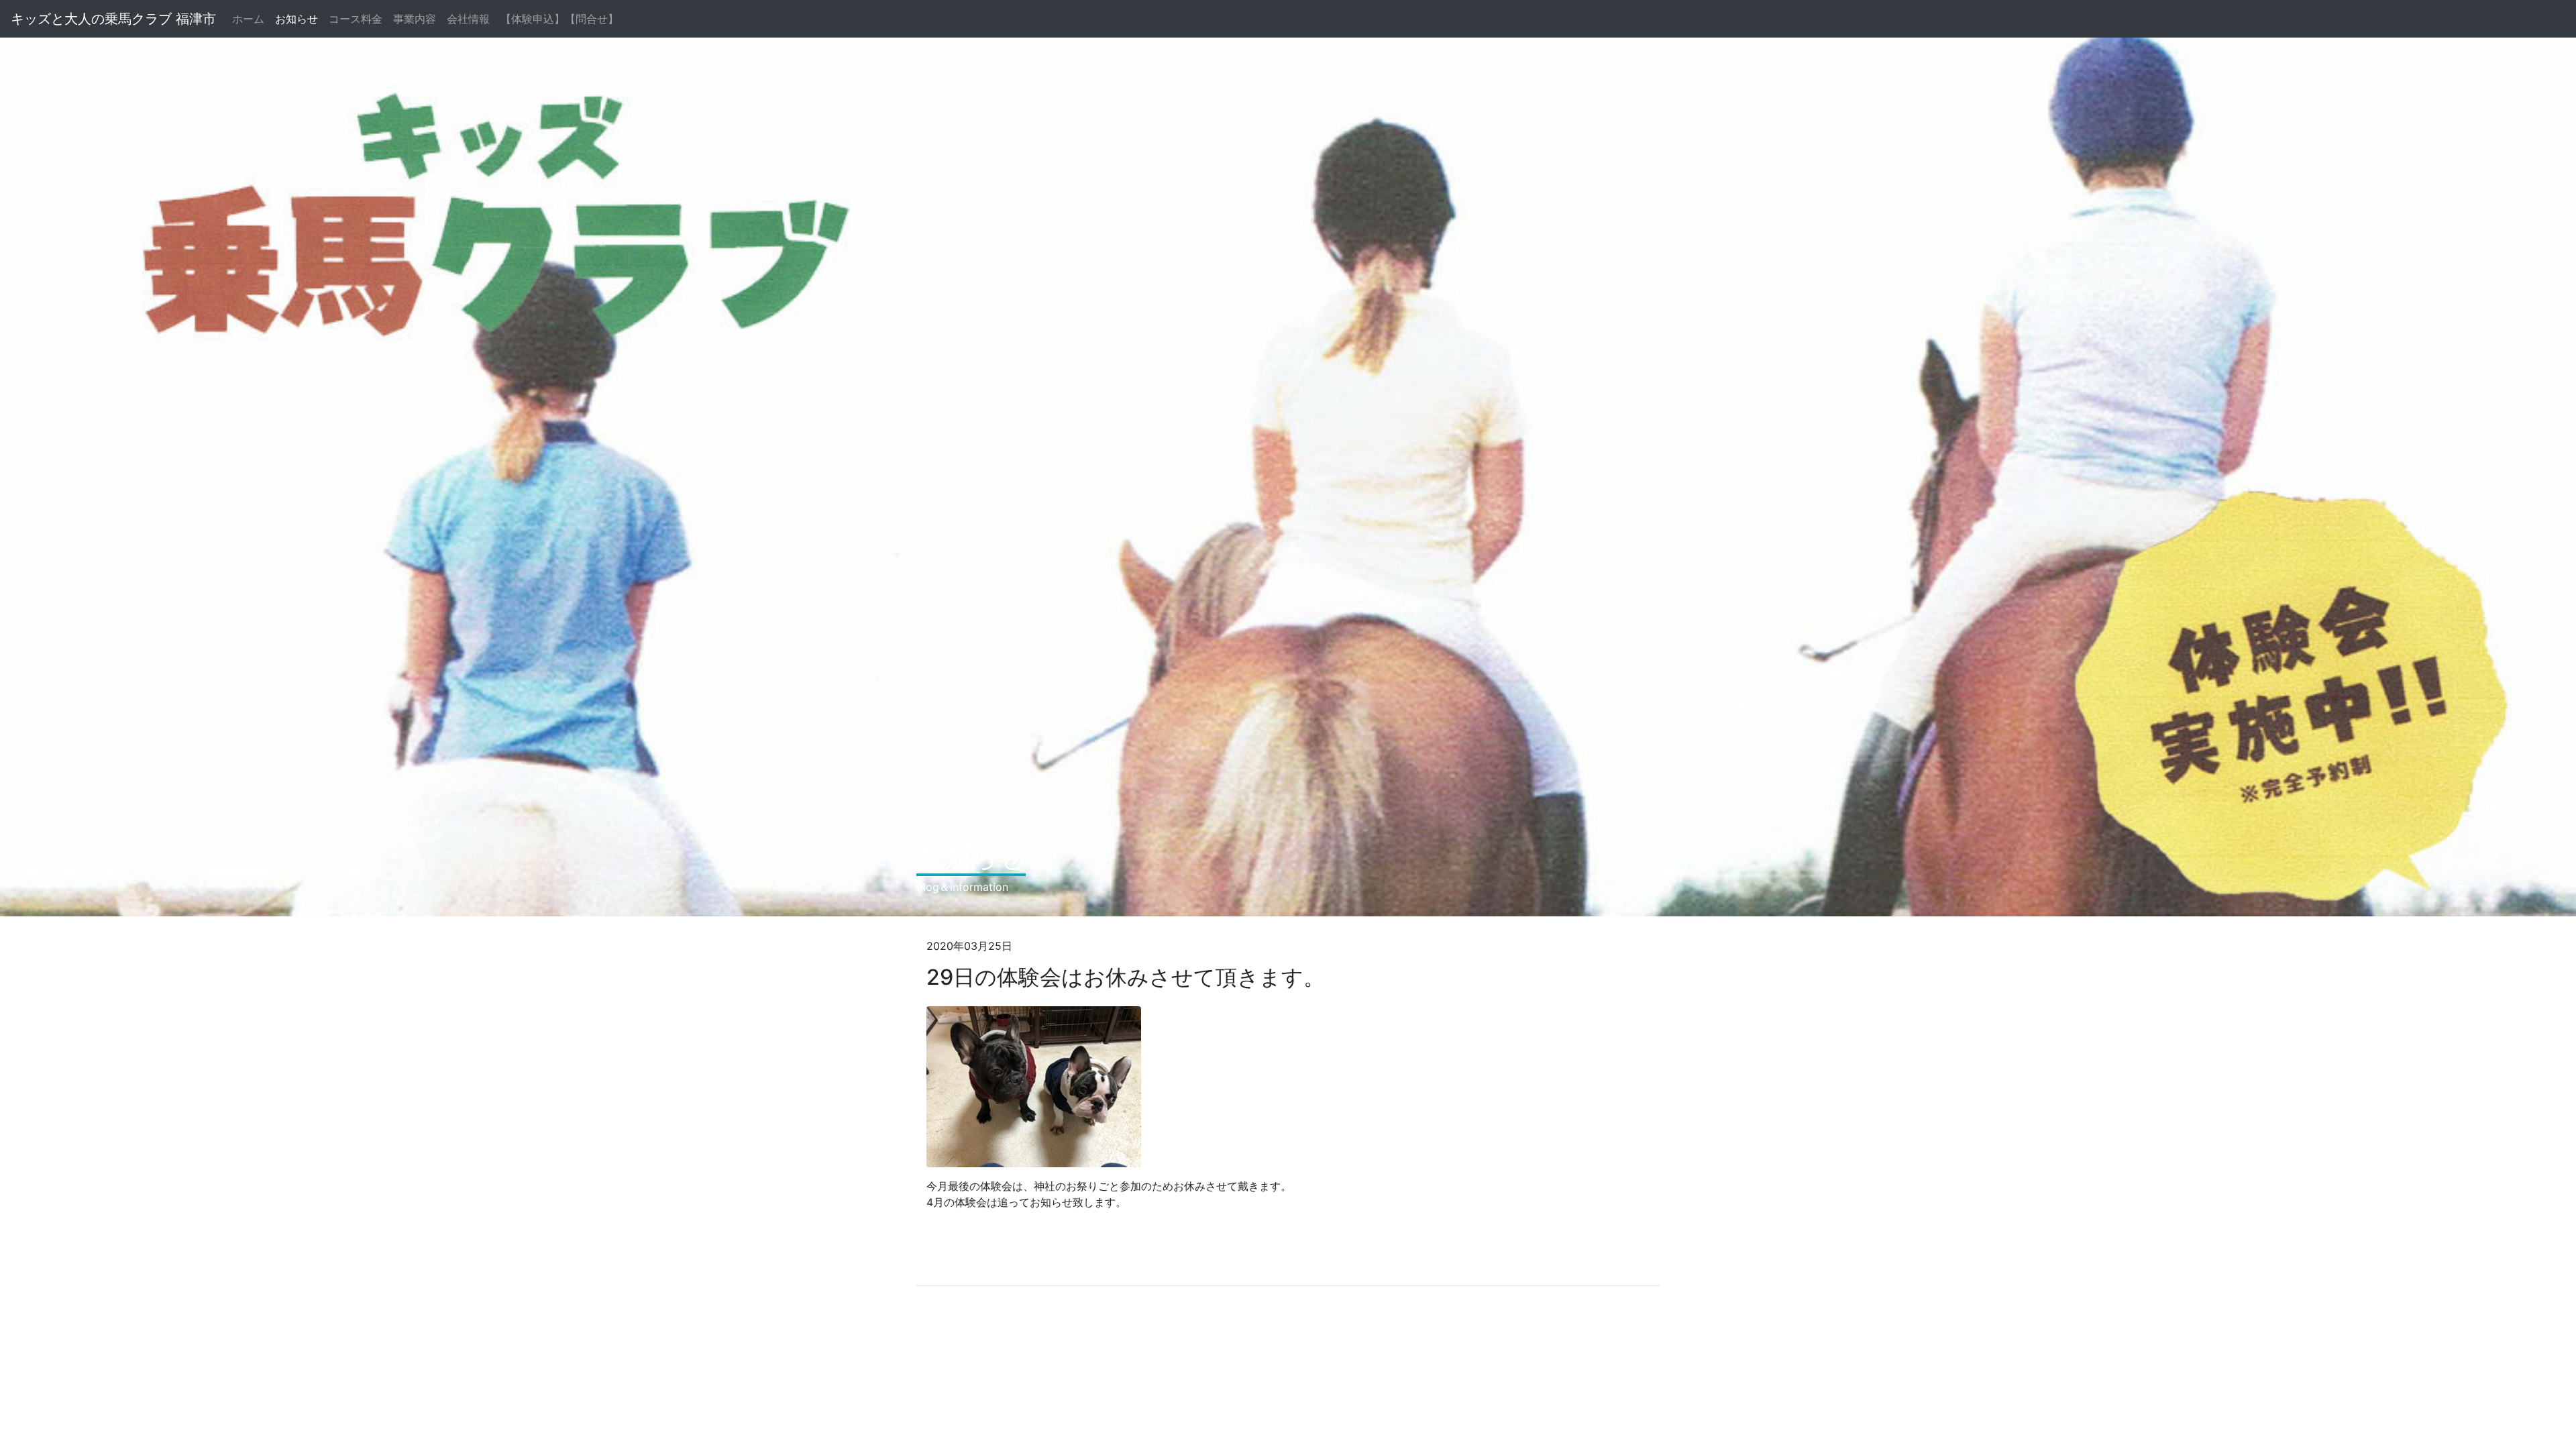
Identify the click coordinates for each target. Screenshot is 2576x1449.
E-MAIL (1144, 1267)
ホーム (251, 19)
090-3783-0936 (1058, 1267)
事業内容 (415, 19)
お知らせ (297, 19)
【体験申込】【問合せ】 (559, 19)
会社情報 (468, 19)
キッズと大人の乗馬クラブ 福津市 (113, 19)
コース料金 (356, 19)
